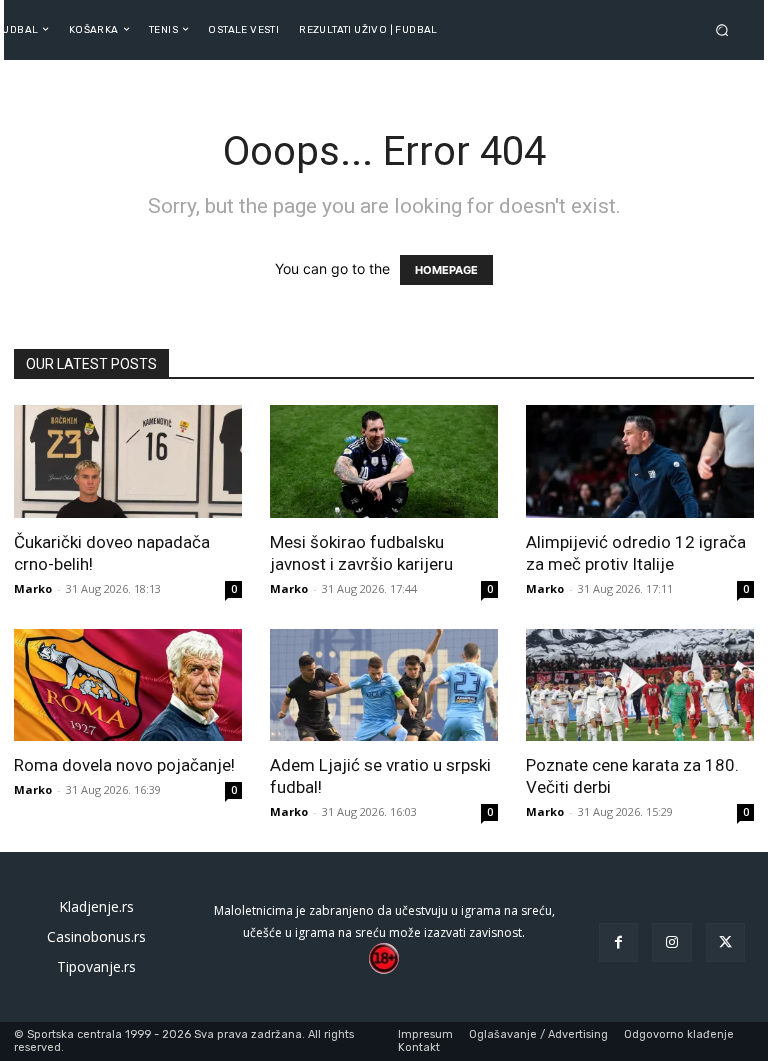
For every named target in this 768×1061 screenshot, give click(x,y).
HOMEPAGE (446, 270)
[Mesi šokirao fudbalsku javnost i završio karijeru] (384, 461)
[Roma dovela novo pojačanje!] (128, 685)
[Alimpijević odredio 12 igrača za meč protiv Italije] (640, 461)
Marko (33, 588)
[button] (726, 29)
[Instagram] (671, 942)
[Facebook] (618, 942)
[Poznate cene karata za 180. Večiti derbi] (640, 685)
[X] (725, 942)
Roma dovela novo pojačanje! (124, 765)
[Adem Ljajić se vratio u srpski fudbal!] (384, 685)
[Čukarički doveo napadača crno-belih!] (128, 461)
